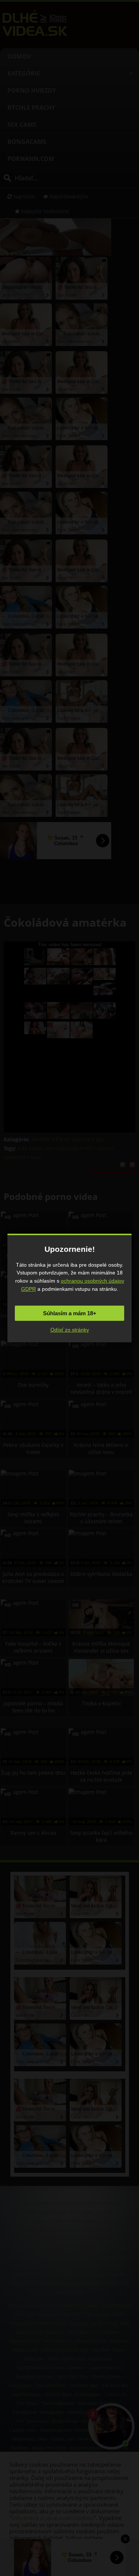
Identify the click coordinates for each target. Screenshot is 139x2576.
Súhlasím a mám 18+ (70, 1313)
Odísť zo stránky (70, 1330)
